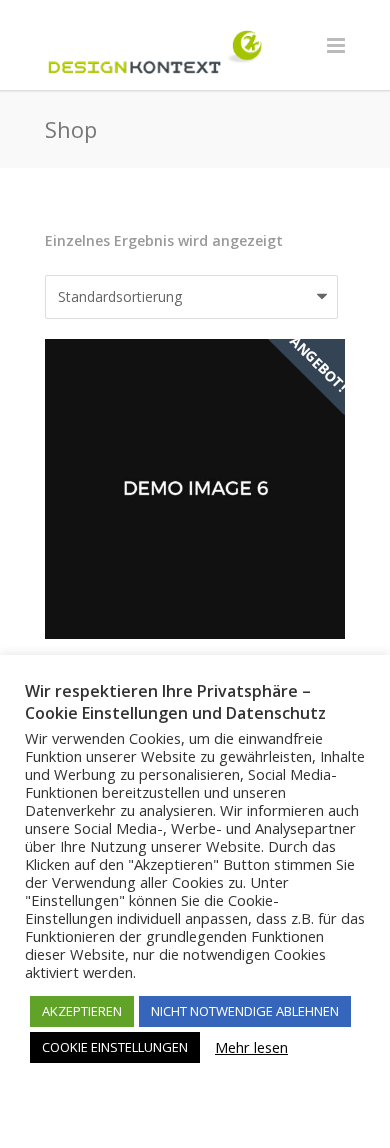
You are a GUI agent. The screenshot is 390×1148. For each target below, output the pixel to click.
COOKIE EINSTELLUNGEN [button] (115, 1047)
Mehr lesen (251, 1047)
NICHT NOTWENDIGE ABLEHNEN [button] (245, 1011)
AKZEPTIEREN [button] (82, 1011)
